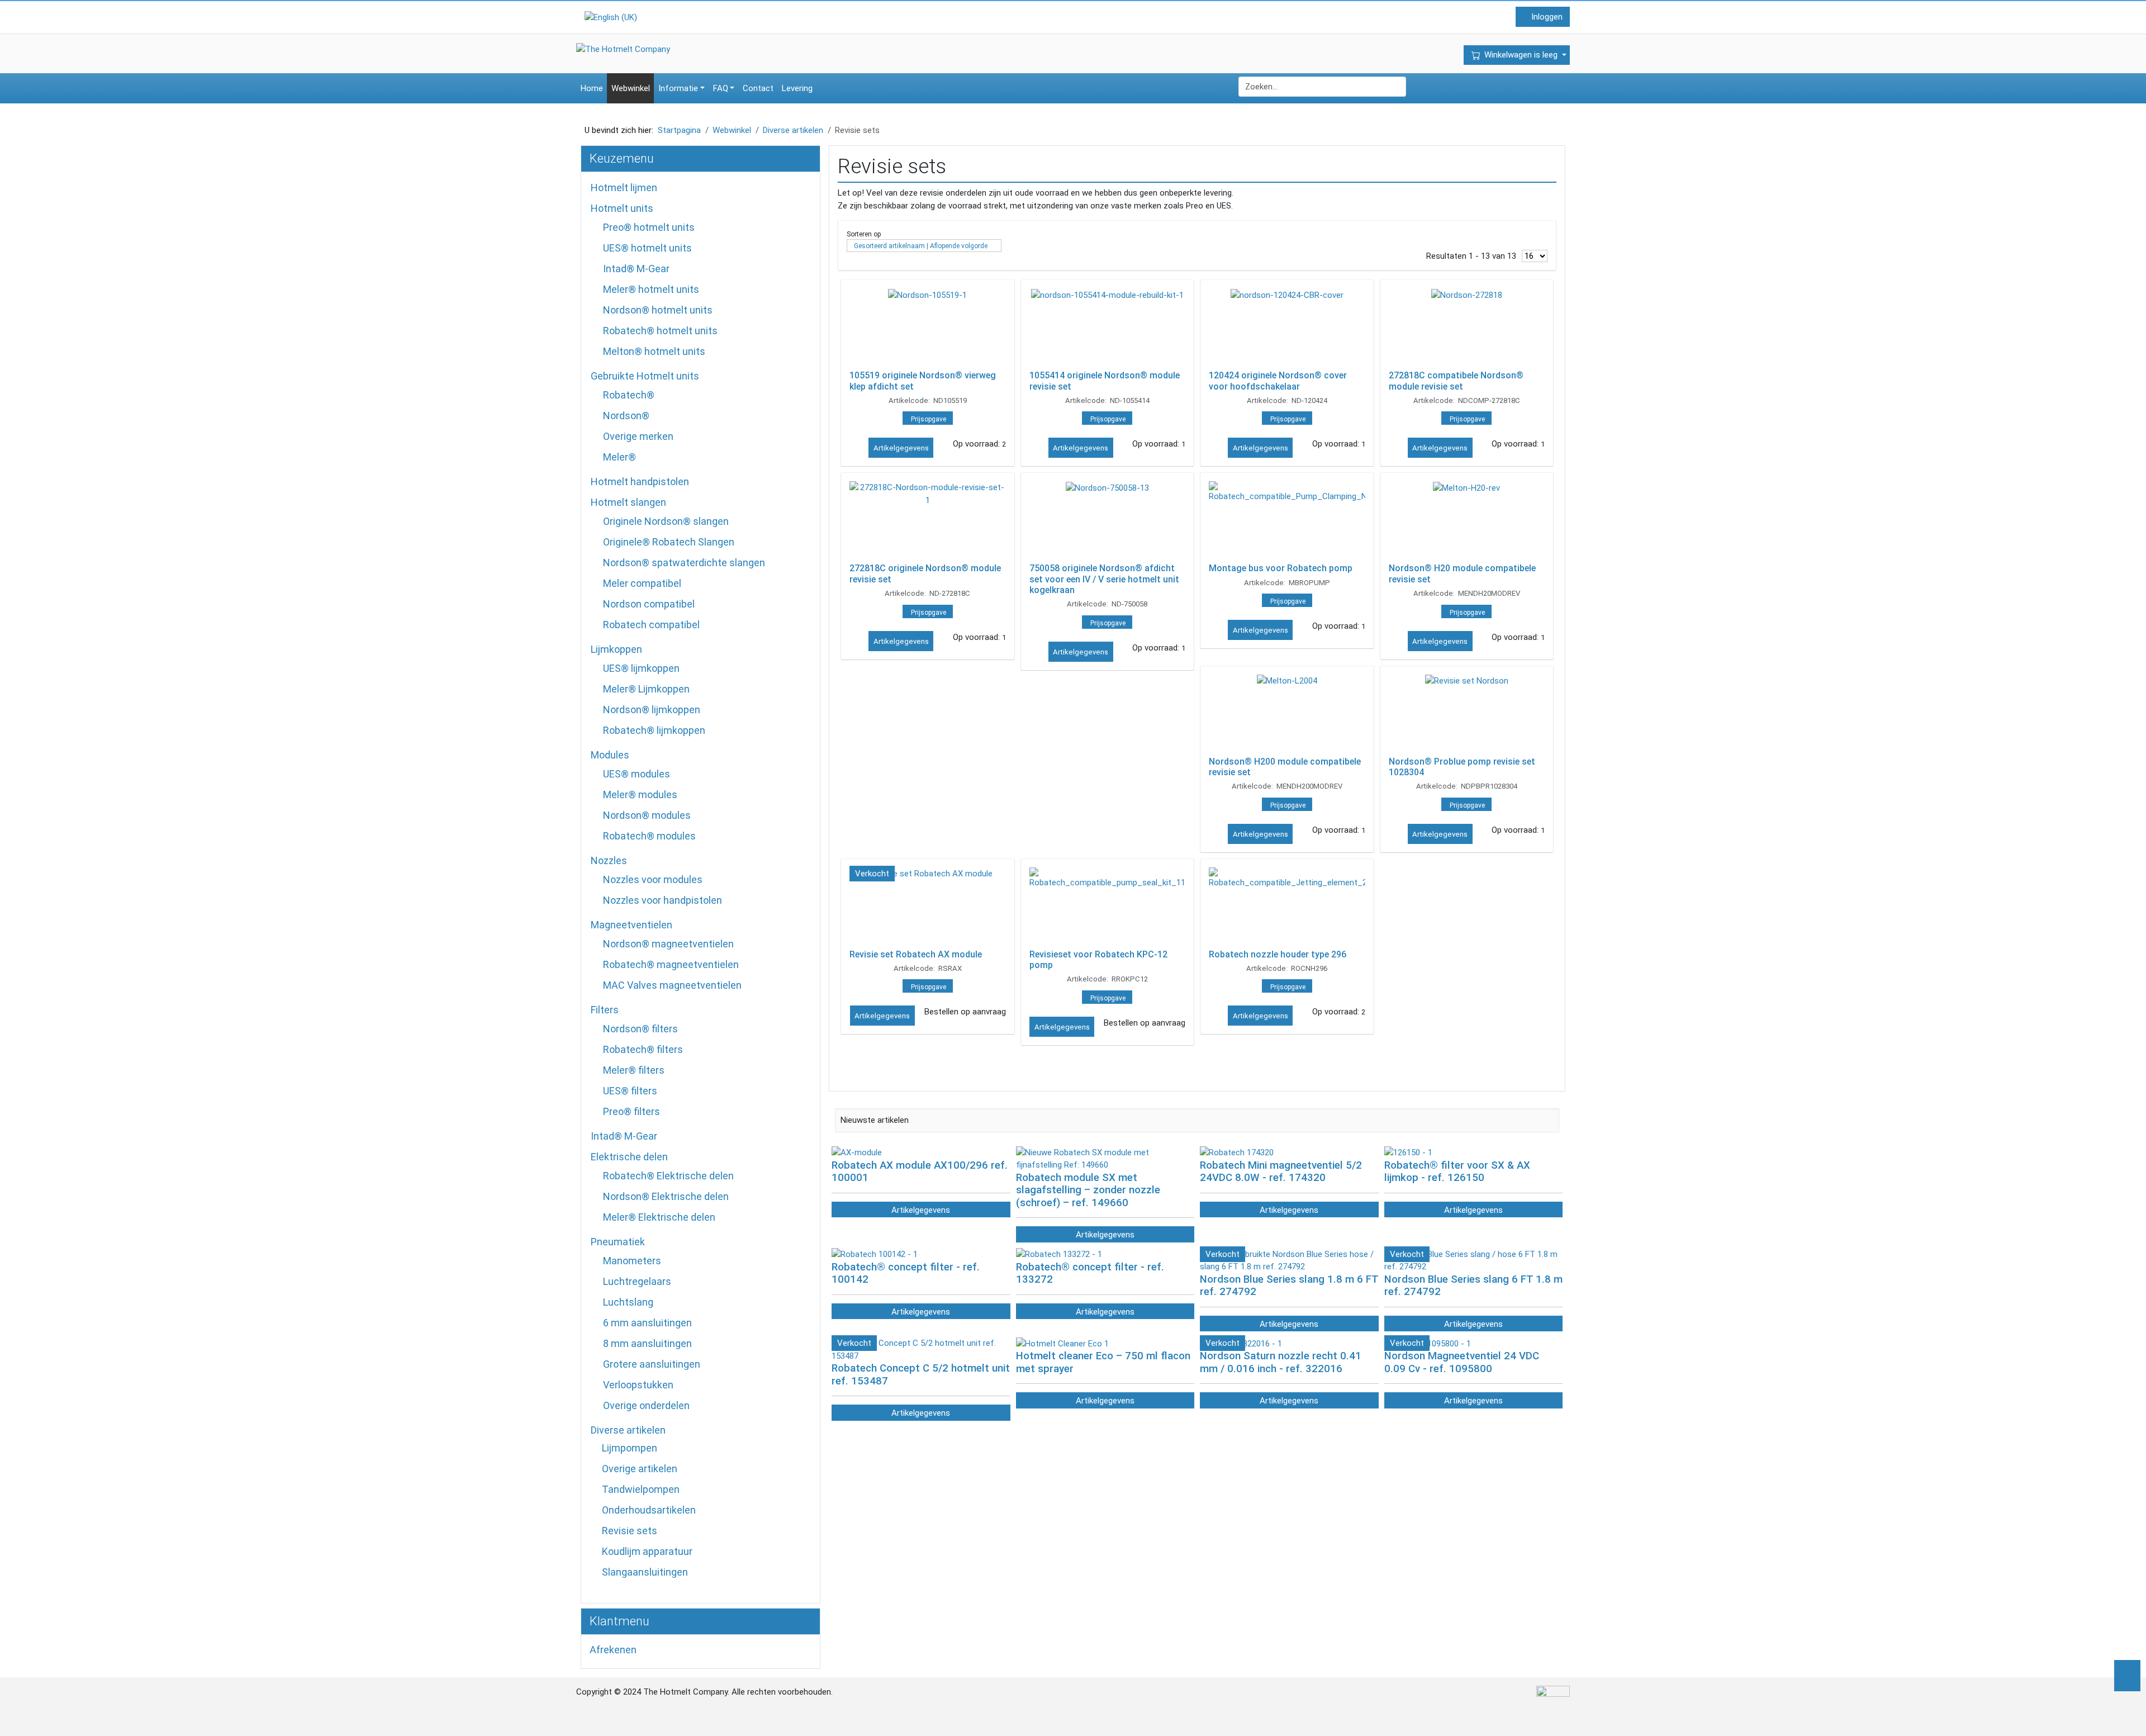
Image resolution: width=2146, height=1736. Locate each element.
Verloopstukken (638, 1385)
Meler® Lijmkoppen (646, 689)
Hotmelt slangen (628, 502)
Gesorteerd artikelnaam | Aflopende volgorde (921, 246)
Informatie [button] (678, 88)
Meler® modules (640, 795)
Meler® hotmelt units (651, 289)
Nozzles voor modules (653, 879)
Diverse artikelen (628, 1430)
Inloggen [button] (1546, 17)
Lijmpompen (630, 1448)
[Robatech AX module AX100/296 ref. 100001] (857, 1152)
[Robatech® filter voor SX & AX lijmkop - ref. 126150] (1408, 1152)
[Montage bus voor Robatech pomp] (1287, 520)
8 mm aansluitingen (647, 1343)
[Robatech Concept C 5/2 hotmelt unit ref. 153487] (921, 1349)
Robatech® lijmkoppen (654, 730)
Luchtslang (628, 1302)
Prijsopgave (929, 419)
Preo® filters (632, 1111)
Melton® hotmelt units (654, 351)
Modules (610, 755)
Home (592, 88)
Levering (797, 88)
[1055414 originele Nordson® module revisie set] (1108, 328)
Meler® (619, 457)
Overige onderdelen (646, 1405)
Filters (605, 1010)
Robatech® (629, 395)
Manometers (632, 1261)
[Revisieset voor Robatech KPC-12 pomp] (1108, 907)
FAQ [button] (721, 88)
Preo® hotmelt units (649, 227)
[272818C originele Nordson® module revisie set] (928, 520)
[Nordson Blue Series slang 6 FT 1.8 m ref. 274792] (1474, 1260)
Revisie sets (630, 1531)
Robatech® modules (649, 836)
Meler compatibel (642, 583)
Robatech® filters (643, 1049)
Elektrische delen (629, 1157)
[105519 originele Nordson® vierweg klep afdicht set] (928, 328)
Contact (758, 88)
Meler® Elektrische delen (659, 1217)
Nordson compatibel (649, 604)
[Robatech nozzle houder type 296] (1287, 907)
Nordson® (626, 416)
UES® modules (637, 774)
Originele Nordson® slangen (666, 521)
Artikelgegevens (901, 448)
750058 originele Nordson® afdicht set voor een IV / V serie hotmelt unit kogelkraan (1104, 579)
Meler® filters (634, 1070)
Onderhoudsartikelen (649, 1510)
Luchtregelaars (637, 1281)
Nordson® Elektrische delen (666, 1196)
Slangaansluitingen (645, 1572)
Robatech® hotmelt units (660, 331)
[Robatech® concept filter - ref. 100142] (875, 1254)
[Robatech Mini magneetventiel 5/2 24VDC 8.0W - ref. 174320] (1237, 1152)
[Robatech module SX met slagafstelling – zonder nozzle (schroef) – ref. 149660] (1105, 1158)
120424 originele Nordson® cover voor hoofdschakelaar (1278, 381)
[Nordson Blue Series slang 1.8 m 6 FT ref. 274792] (1289, 1260)
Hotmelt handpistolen (640, 482)
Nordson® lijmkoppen (652, 710)
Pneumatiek (618, 1242)
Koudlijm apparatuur (647, 1551)
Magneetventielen (632, 925)
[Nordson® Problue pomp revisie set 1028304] (1467, 714)
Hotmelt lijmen (624, 188)
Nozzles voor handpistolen (663, 900)
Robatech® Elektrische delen (668, 1176)
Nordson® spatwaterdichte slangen (684, 563)
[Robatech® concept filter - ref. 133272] (1059, 1254)
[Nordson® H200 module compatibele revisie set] (1287, 714)
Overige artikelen (640, 1469)
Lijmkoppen (616, 649)
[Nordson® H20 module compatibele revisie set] (1467, 520)
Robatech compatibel (651, 625)
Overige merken (638, 436)
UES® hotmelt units (647, 248)
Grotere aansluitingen (652, 1364)
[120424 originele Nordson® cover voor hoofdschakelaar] (1287, 328)
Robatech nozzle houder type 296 (1278, 954)
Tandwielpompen (641, 1489)
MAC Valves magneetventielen (672, 985)
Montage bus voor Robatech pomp (1281, 568)
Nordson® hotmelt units (658, 310)
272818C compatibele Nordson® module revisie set (1456, 381)
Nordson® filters (640, 1029)
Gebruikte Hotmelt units (645, 376)
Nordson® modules (647, 815)
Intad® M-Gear (636, 269)
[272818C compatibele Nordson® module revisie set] (1467, 328)
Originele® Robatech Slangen (669, 542)
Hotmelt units (622, 208)
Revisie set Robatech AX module (916, 954)
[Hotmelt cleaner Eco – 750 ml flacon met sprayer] (1062, 1343)
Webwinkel (631, 88)
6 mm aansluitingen (647, 1323)
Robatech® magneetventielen (671, 964)
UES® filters (630, 1091)
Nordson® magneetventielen (668, 944)
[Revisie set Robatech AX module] (928, 907)
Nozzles (609, 860)
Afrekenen (613, 1650)
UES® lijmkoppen (641, 668)
